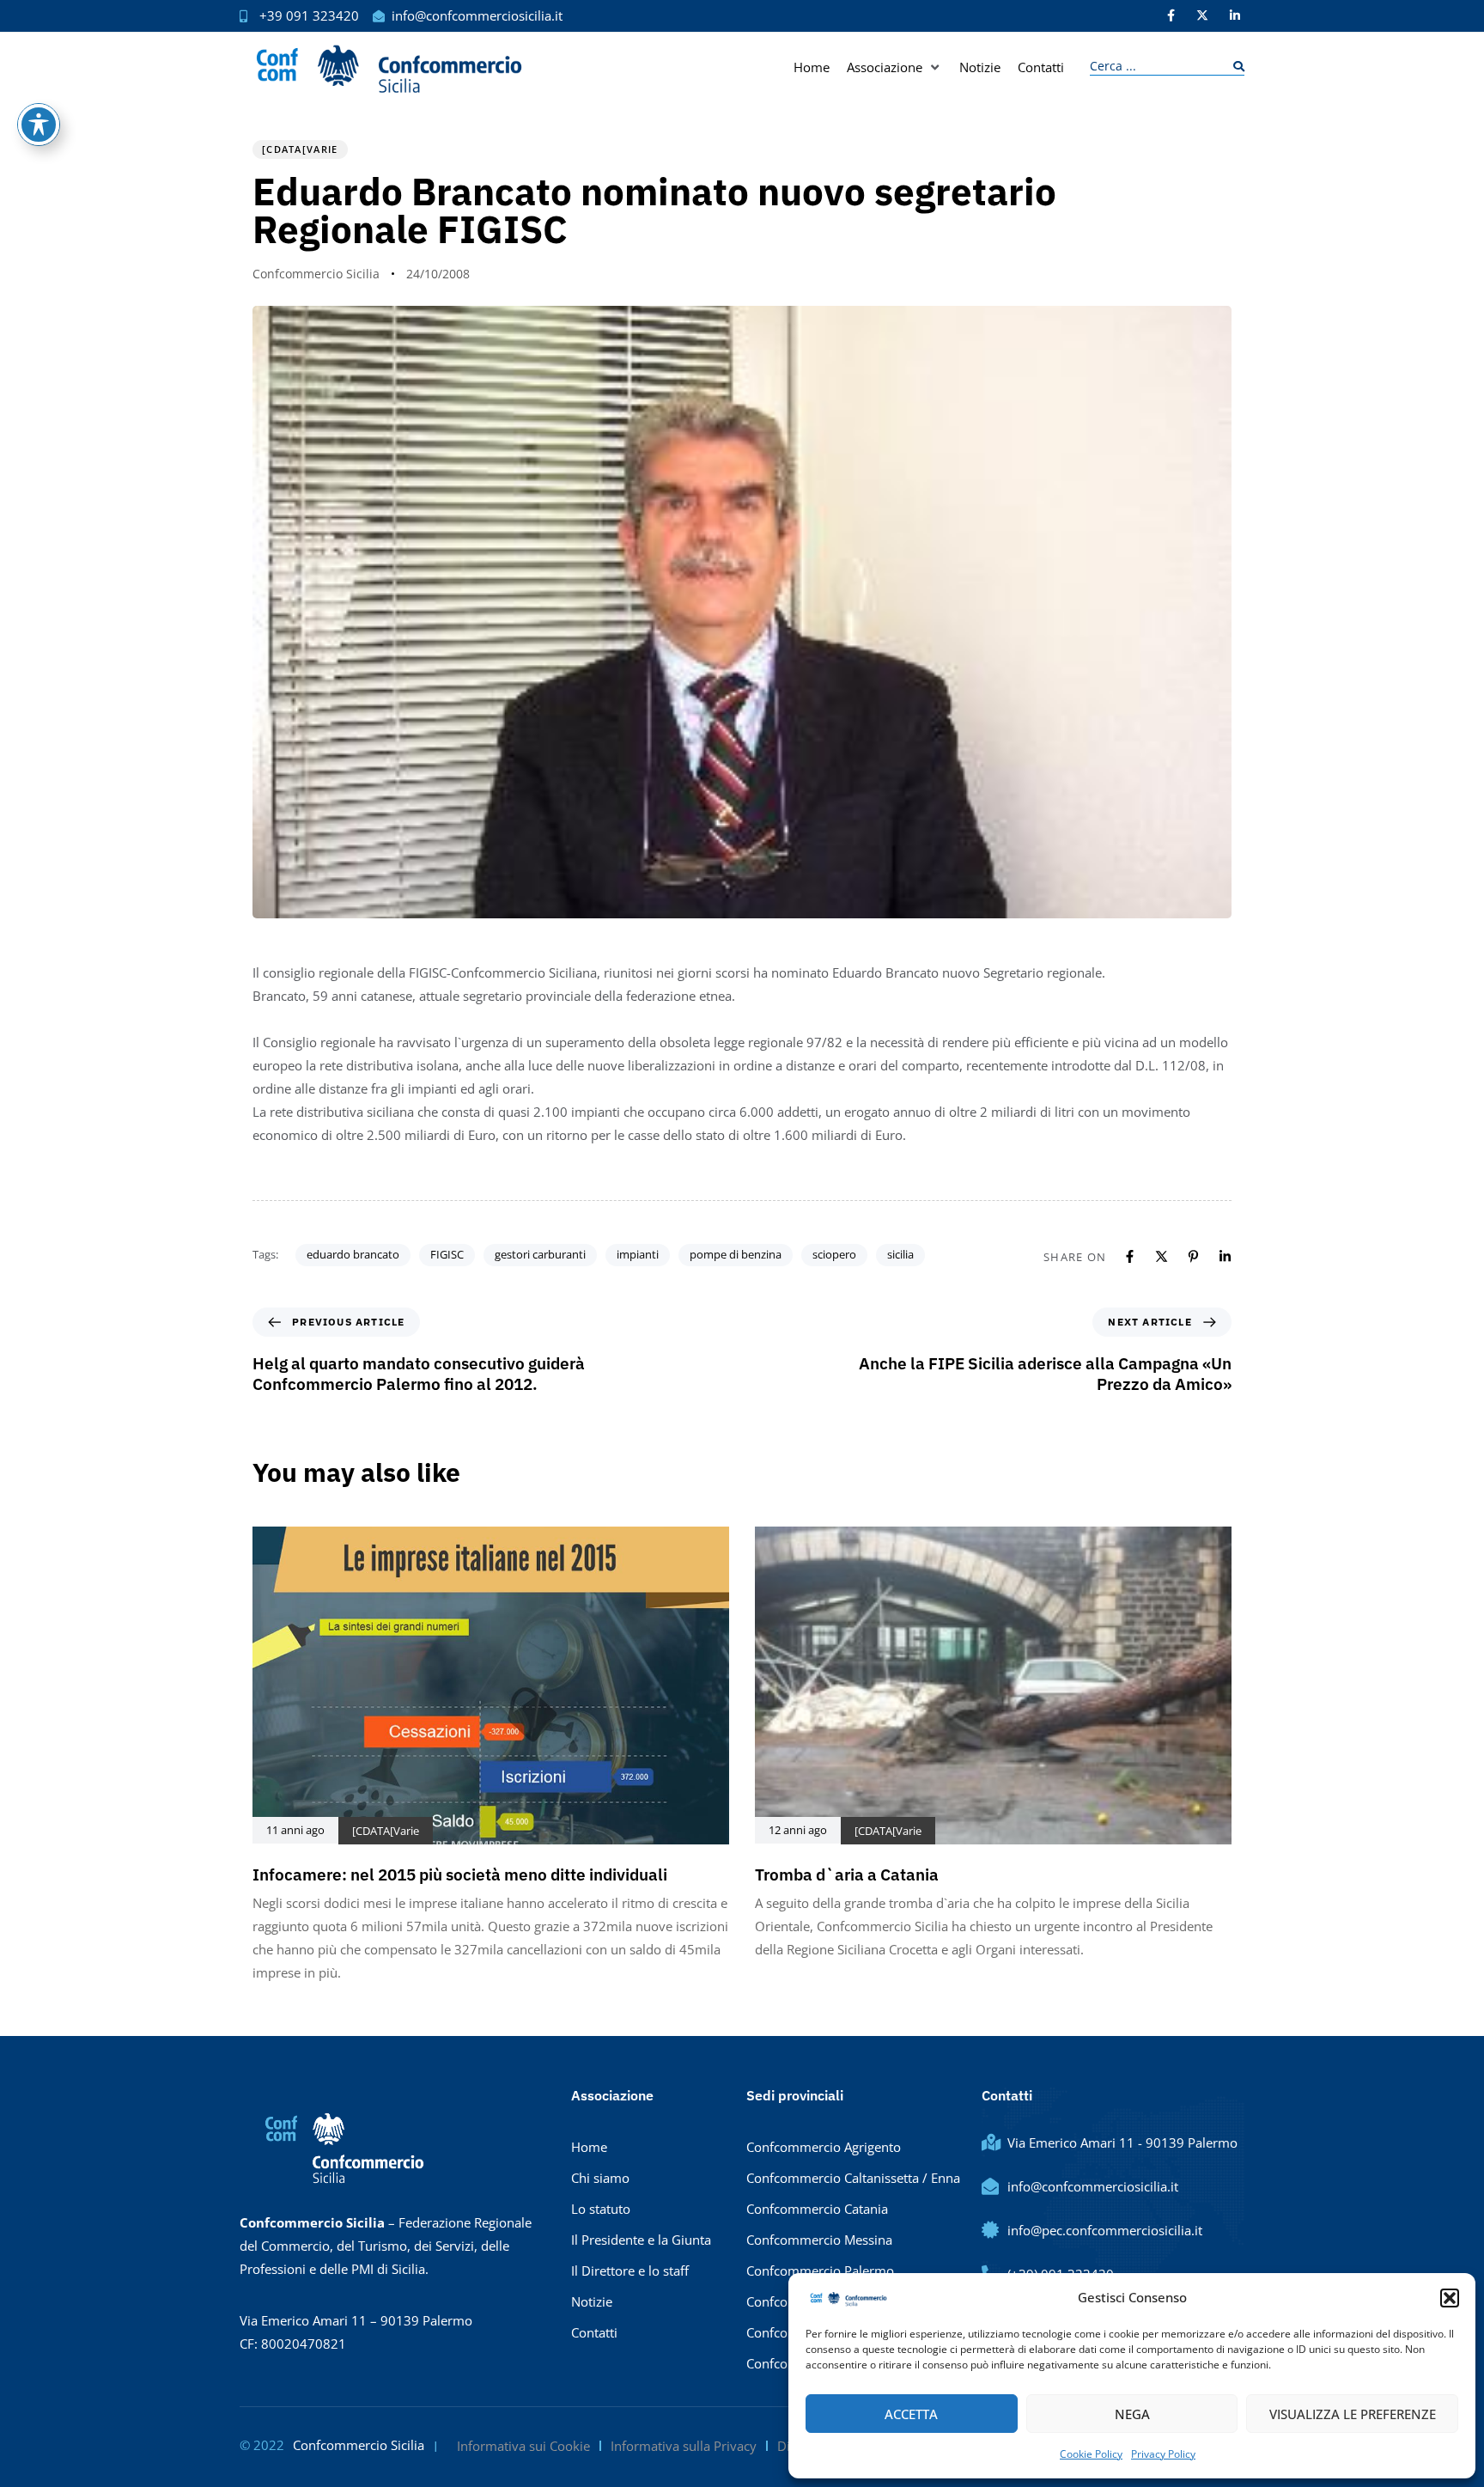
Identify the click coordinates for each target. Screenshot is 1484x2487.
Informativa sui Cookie (523, 2446)
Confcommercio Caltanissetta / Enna (853, 2178)
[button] (1450, 2298)
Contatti (594, 2332)
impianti (638, 1254)
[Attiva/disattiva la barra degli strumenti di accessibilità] (39, 125)
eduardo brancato (353, 1254)
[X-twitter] (1202, 15)
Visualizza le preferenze (1353, 2414)
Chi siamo (600, 2178)
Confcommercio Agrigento (824, 2147)
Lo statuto (601, 2209)
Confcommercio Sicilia (316, 274)
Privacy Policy (1163, 2454)
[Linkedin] (1225, 1256)
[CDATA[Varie (300, 149)
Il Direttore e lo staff (630, 2271)
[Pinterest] (1193, 1256)
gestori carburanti (540, 1254)
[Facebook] (1130, 1256)
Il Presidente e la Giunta (641, 2240)
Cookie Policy (1091, 2454)
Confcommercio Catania (817, 2209)
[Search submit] (1235, 67)
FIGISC (447, 1254)
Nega (1132, 2414)
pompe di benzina (736, 1254)
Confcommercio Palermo (820, 2271)
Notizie (592, 2301)
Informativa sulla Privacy (684, 2446)
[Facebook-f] (1171, 15)
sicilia (900, 1254)
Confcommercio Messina (819, 2240)
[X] (1162, 1256)
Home (589, 2147)
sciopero (834, 1254)
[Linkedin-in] (1235, 15)
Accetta (911, 2414)
